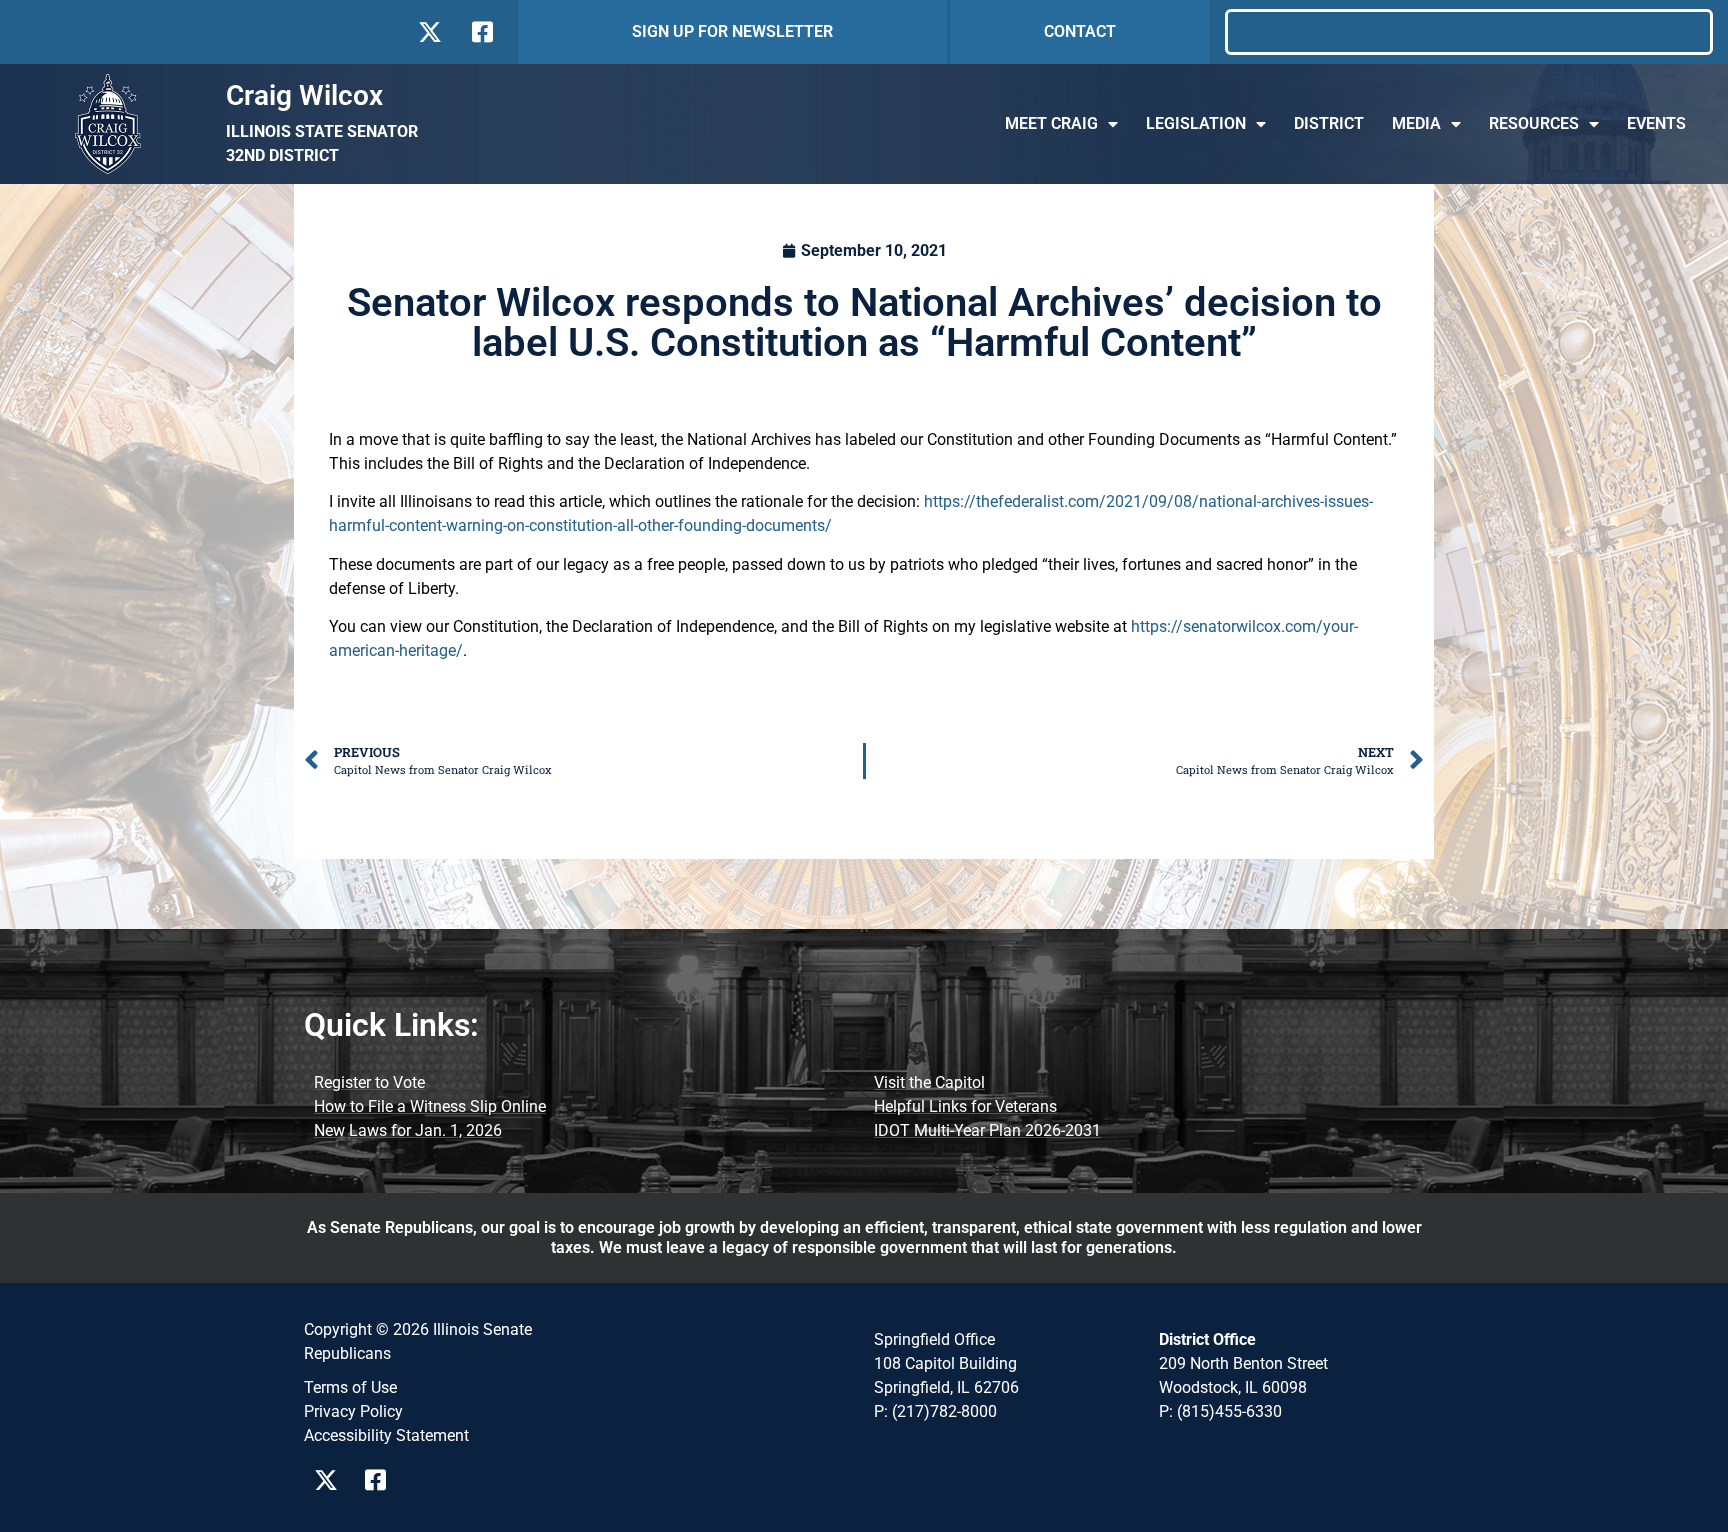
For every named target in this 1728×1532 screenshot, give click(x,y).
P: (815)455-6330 (1220, 1411)
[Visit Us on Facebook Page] (382, 1480)
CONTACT (1080, 31)
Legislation (1196, 123)
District (1329, 123)
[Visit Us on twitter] (429, 32)
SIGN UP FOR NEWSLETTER (732, 31)
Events (1656, 123)
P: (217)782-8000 (935, 1411)
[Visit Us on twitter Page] (331, 1480)
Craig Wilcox (304, 95)
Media (1416, 123)
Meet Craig (1051, 123)
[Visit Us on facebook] (480, 32)
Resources (1534, 123)
